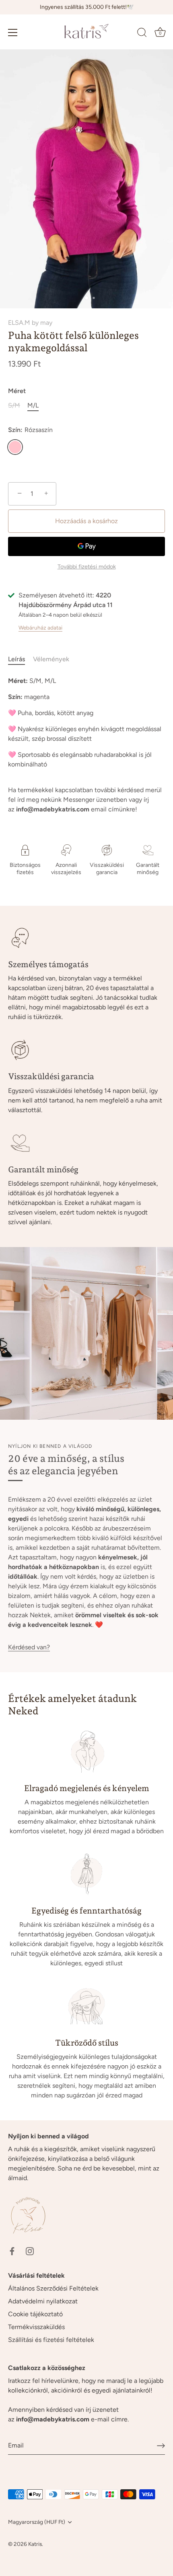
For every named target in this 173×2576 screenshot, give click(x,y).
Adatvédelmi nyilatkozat (43, 2301)
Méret (17, 391)
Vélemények (51, 659)
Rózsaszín (15, 447)
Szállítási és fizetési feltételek (51, 2340)
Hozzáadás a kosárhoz (86, 521)
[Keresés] (142, 34)
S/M (14, 405)
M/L (33, 405)
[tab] (21, 659)
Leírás (16, 659)
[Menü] (13, 33)
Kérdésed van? (29, 1647)
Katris (35, 2544)
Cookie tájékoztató (35, 2314)
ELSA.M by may (30, 323)
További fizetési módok (87, 567)
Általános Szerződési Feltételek (53, 2288)
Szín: (30, 430)
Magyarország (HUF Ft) (37, 2522)
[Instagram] (30, 2251)
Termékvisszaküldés (36, 2327)
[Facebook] (12, 2251)
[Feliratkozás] (161, 2445)
